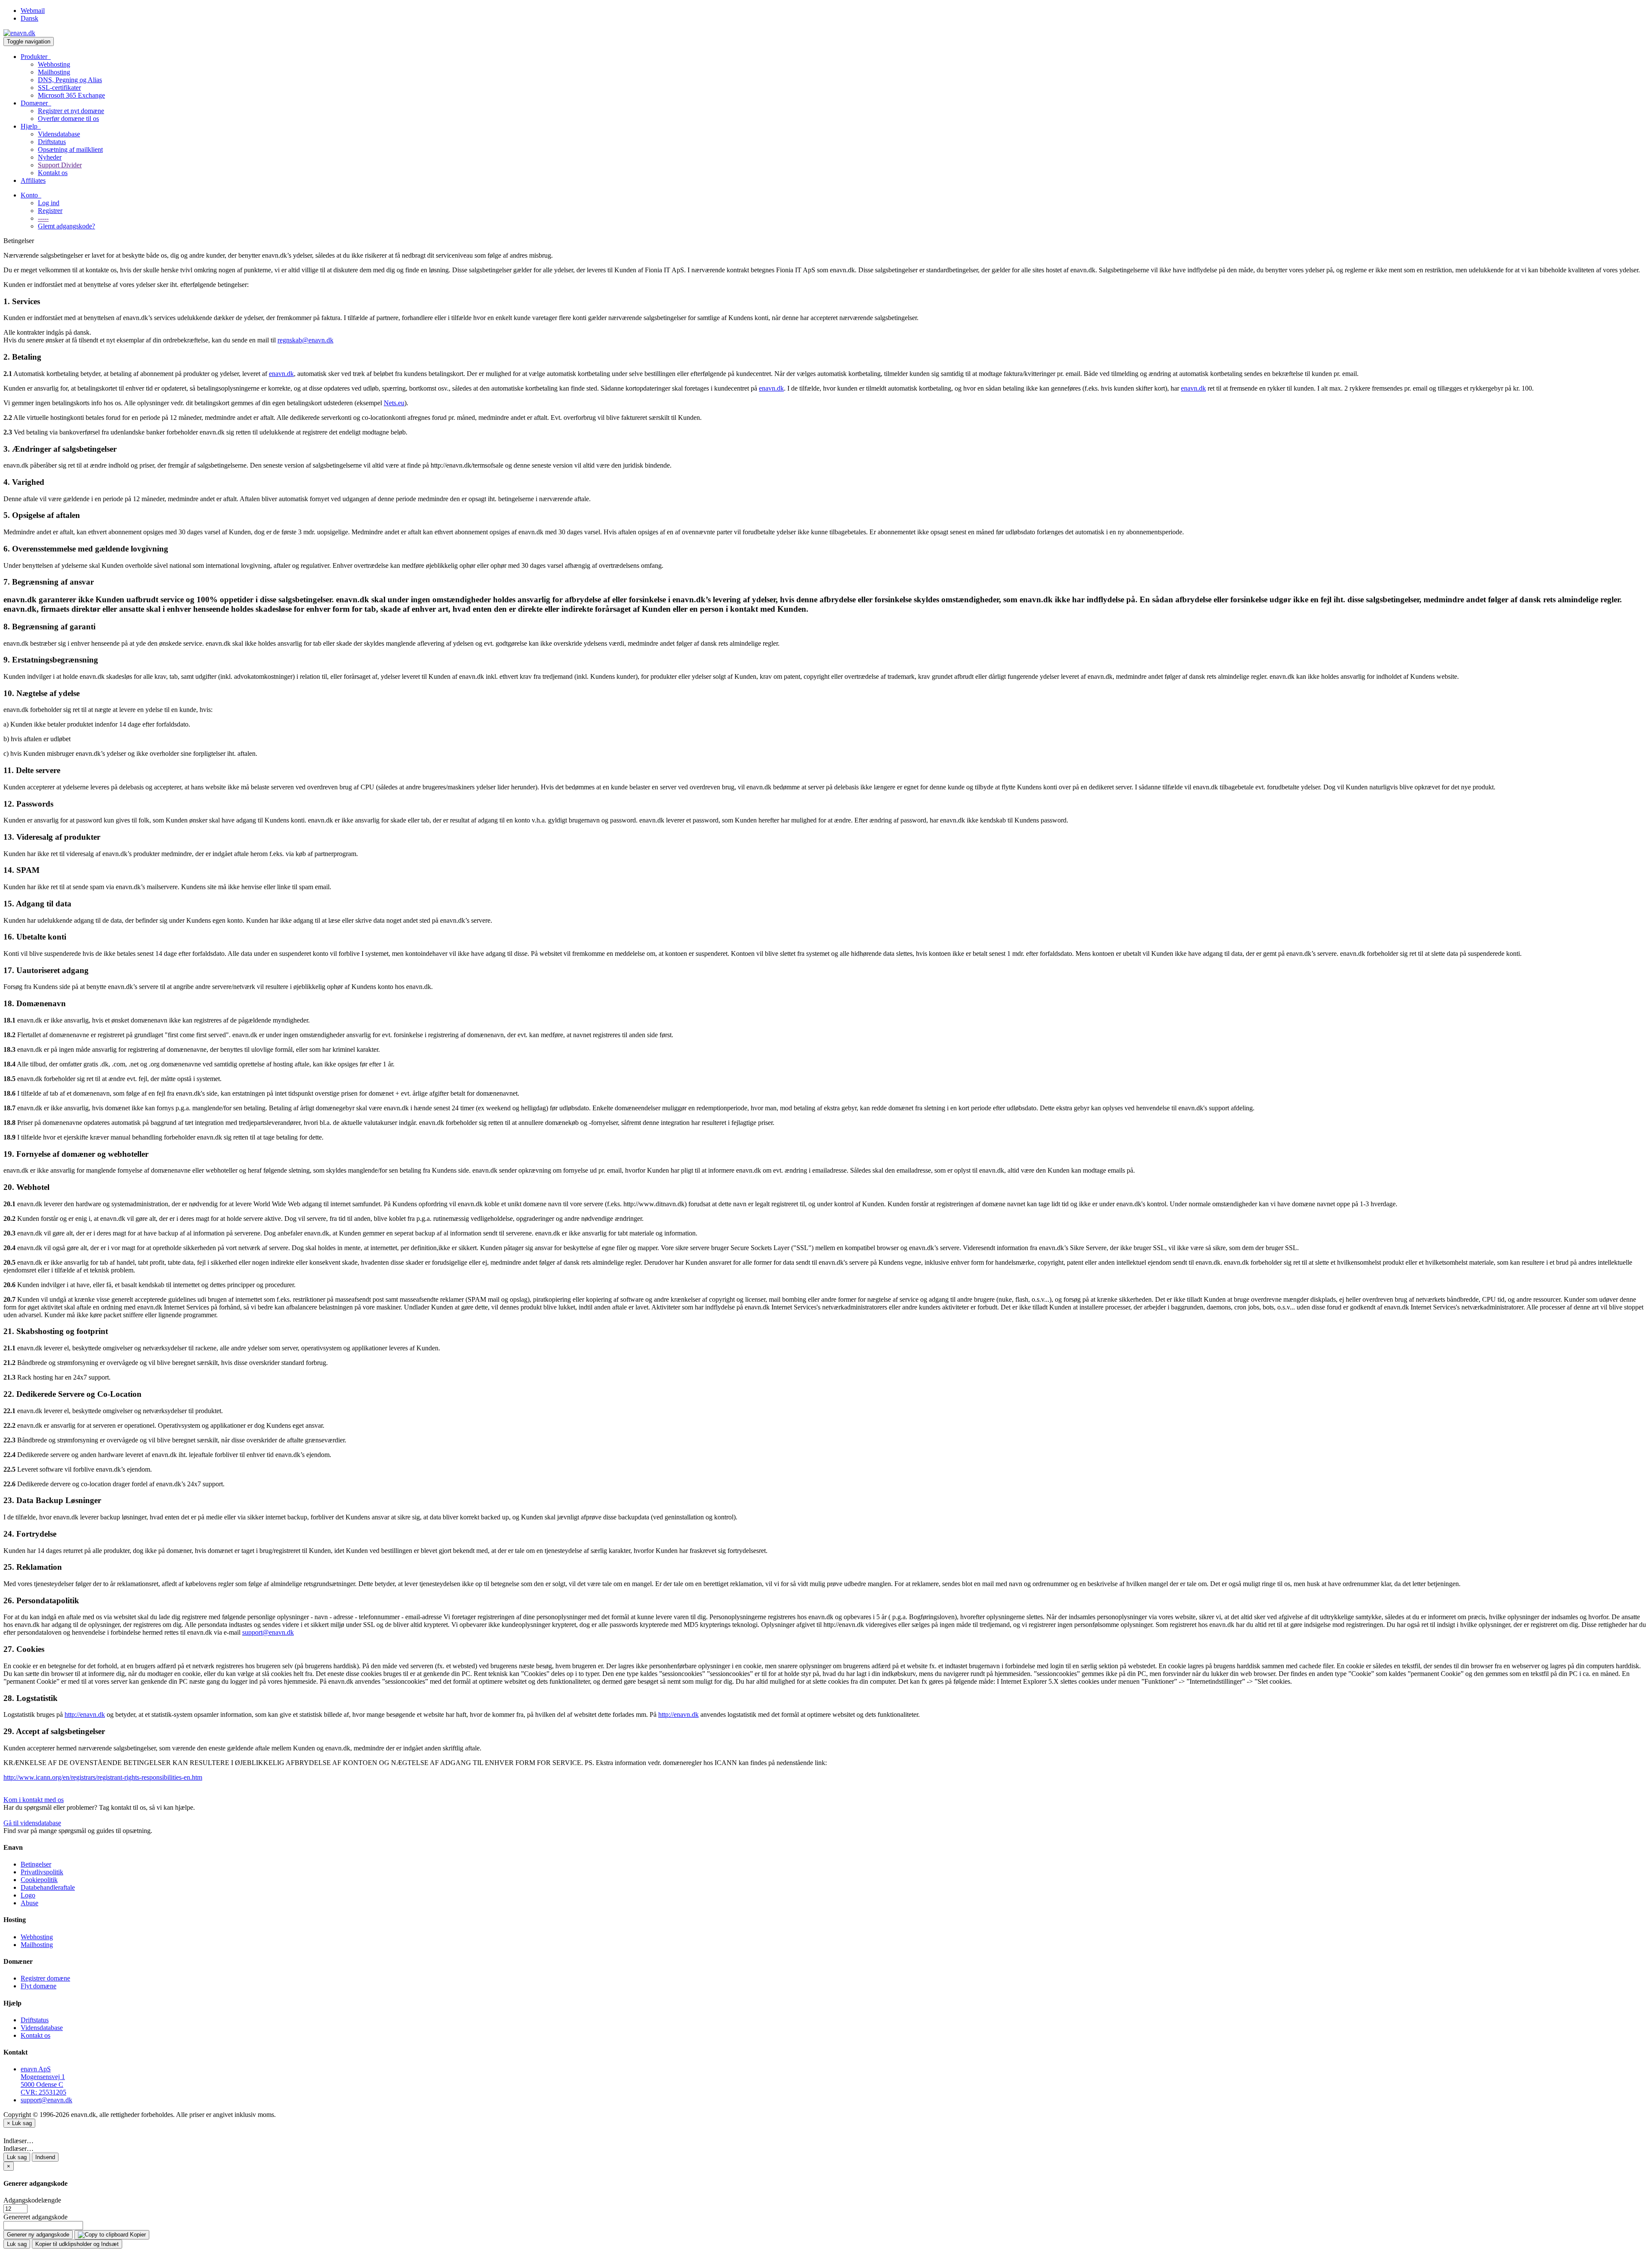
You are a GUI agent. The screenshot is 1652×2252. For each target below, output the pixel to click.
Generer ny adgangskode (38, 2235)
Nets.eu (394, 403)
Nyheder (50, 157)
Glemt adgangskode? (66, 226)
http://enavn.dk (85, 1714)
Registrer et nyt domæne (71, 111)
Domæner (36, 103)
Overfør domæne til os (68, 119)
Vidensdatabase (59, 134)
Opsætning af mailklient (70, 149)
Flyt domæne (39, 1986)
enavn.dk (281, 374)
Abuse (29, 1903)
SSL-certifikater (59, 88)
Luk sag (17, 2157)
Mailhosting (54, 72)
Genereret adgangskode (35, 2217)
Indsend (45, 2157)
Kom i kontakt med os (34, 1800)
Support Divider (60, 165)
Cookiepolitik (39, 1880)
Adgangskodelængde (32, 2200)
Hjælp (31, 126)
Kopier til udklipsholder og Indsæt (77, 2244)
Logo (28, 1895)
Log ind (49, 203)
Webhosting (54, 64)
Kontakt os (53, 173)
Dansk (29, 18)
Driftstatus (52, 142)
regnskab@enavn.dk (305, 340)
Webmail (33, 11)
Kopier (137, 2235)
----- (43, 218)
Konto (31, 195)
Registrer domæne (45, 1978)
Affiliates (33, 180)
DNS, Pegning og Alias (70, 80)
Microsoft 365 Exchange (71, 95)
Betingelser (36, 1864)
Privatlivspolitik (42, 1872)
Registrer (50, 211)
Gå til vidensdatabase (32, 1823)
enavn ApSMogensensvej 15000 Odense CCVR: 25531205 (43, 2081)
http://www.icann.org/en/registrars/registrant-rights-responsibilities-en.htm (103, 1777)
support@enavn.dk (268, 1632)
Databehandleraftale (48, 1887)
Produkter (36, 57)
